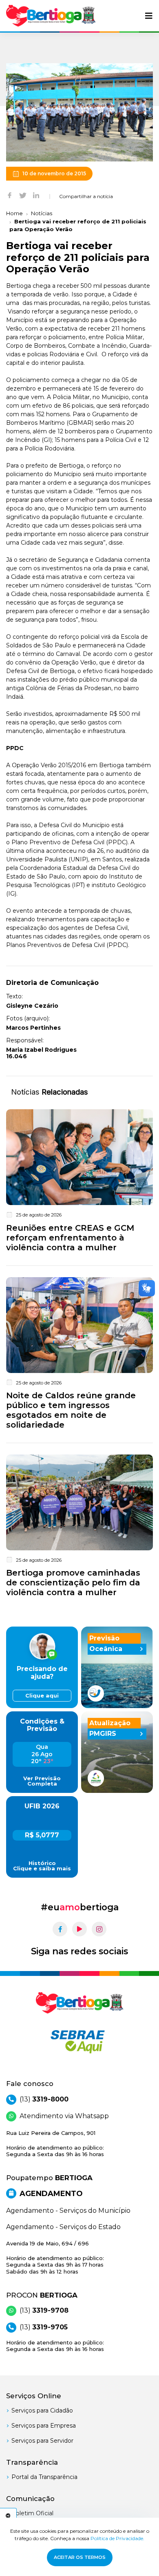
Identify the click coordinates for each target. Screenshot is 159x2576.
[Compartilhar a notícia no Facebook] (10, 195)
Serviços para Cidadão (42, 2410)
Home (14, 213)
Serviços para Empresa (44, 2426)
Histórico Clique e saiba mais (42, 1866)
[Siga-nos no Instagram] (99, 1929)
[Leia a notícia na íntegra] (79, 1182)
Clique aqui (42, 1696)
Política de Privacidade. (117, 2538)
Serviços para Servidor (42, 2441)
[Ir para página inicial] (51, 16)
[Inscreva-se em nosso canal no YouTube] (79, 1929)
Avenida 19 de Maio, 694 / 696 (55, 2257)
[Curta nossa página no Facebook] (60, 1929)
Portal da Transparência (44, 2477)
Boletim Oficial (32, 2513)
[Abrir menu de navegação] (149, 16)
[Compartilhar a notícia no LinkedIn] (36, 195)
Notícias (42, 213)
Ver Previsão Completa (42, 1781)
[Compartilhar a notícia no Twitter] (23, 195)
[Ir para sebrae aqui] (79, 2042)
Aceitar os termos (80, 2557)
